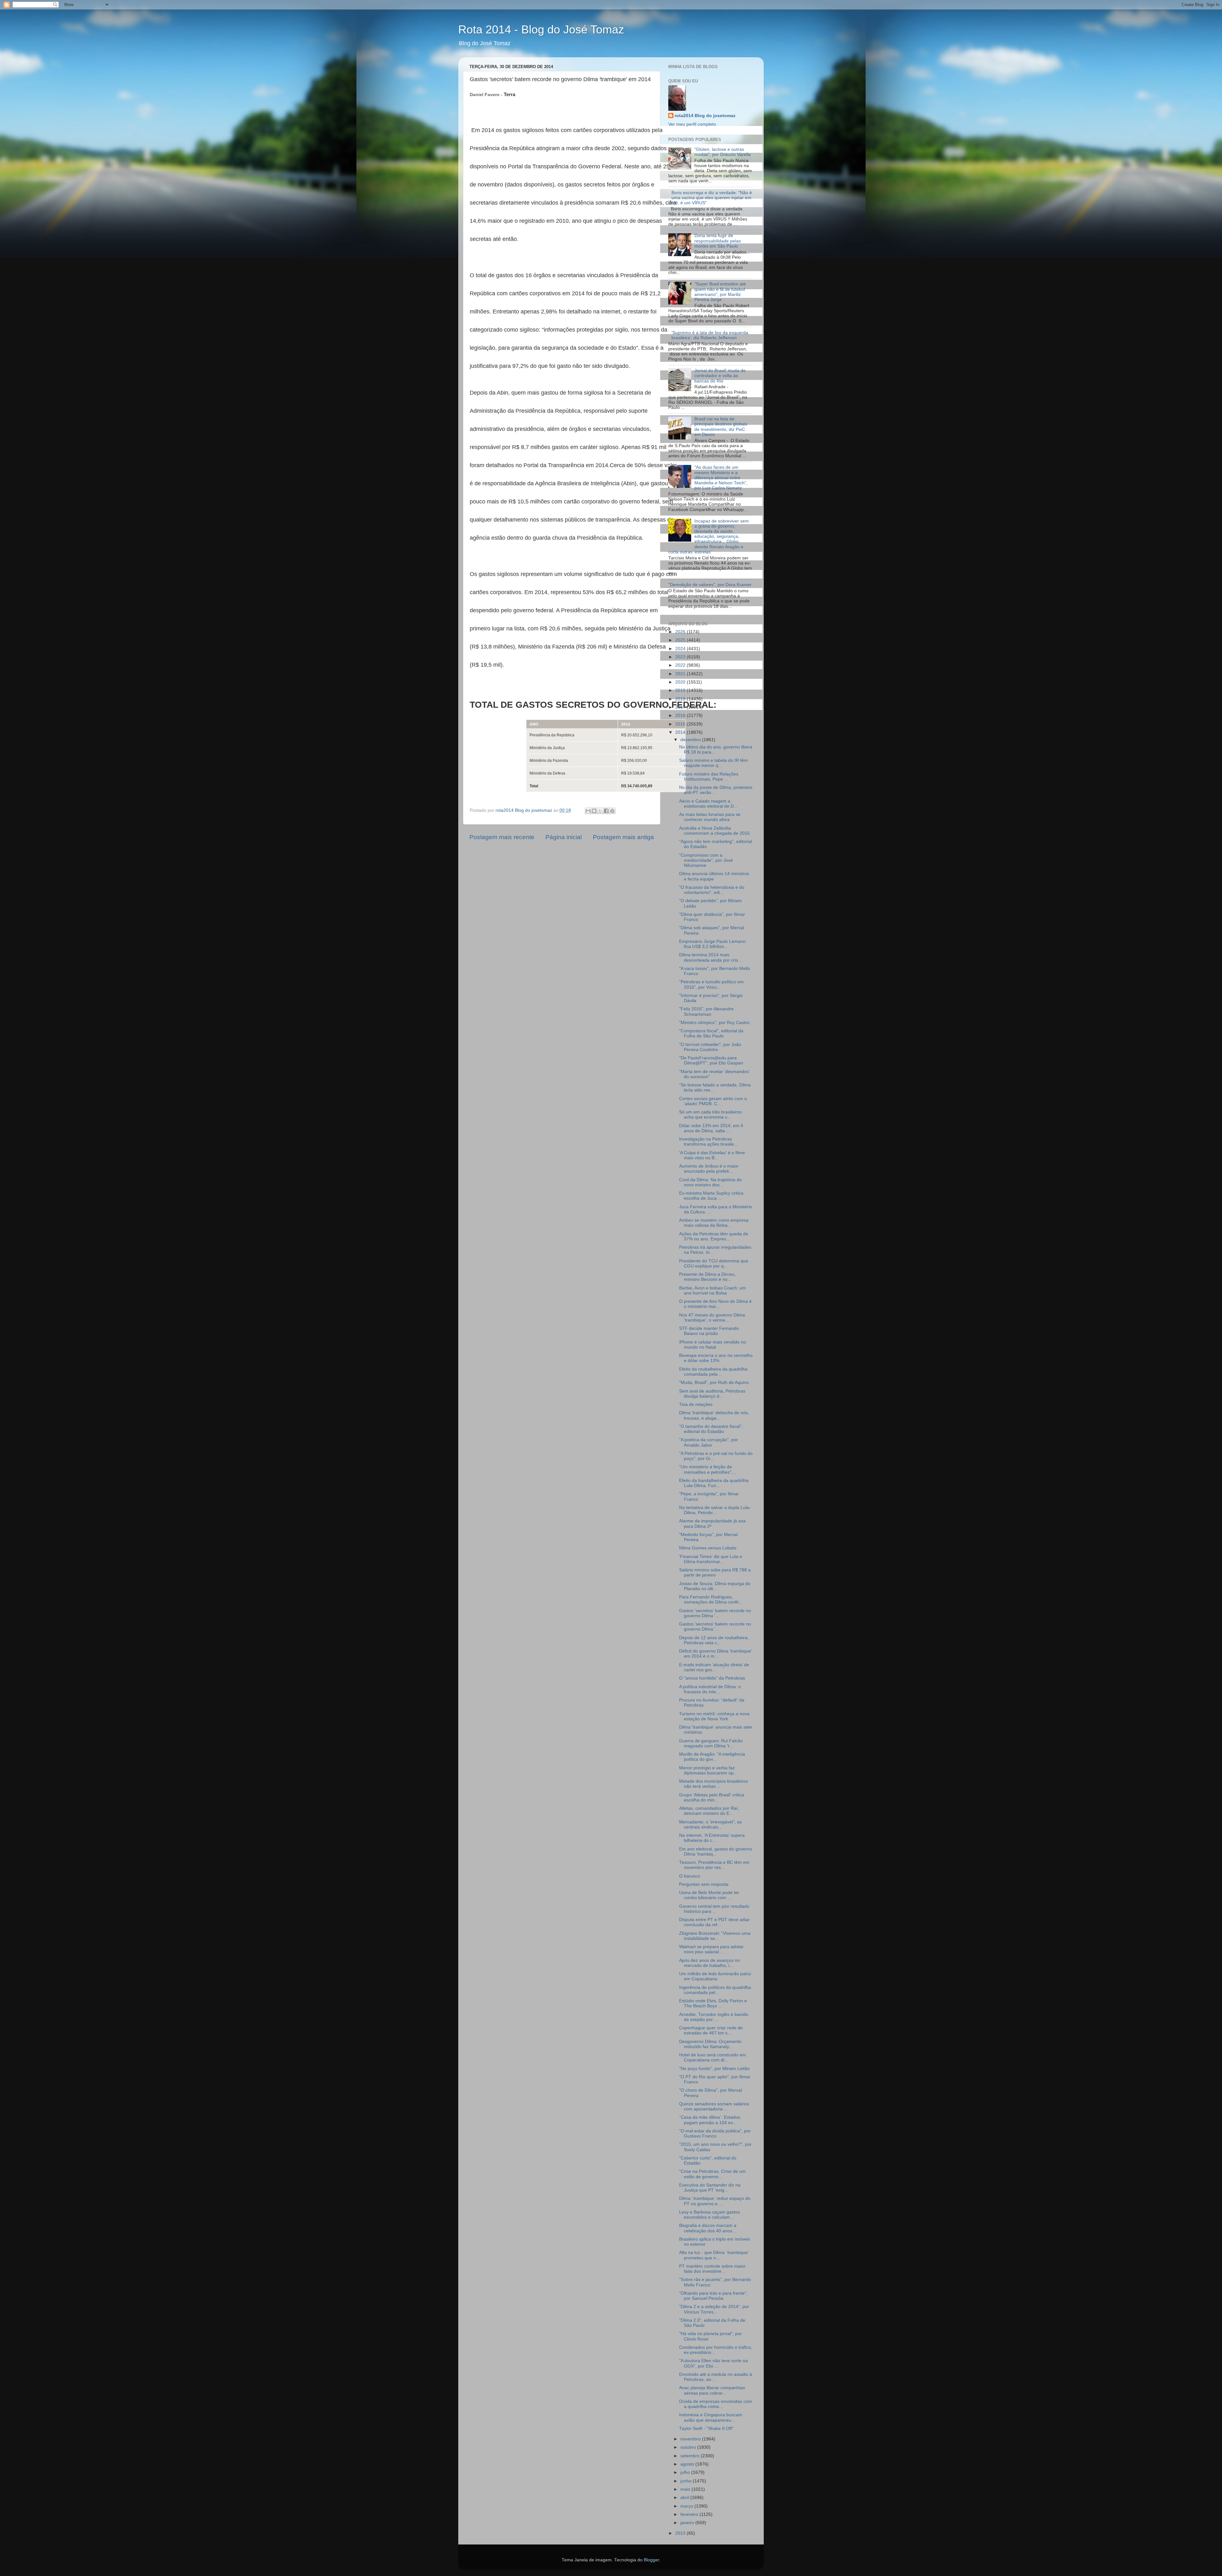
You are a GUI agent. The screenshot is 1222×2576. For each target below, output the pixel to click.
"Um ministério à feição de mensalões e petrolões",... (708, 1469)
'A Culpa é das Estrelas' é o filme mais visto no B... (712, 1155)
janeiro (688, 2523)
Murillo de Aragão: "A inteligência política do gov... (712, 1757)
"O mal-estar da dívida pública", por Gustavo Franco (715, 2134)
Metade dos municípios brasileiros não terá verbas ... (713, 1784)
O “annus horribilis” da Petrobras (712, 1678)
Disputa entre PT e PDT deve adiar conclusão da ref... (714, 1922)
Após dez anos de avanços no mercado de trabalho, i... (709, 1963)
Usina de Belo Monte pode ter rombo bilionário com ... (709, 1895)
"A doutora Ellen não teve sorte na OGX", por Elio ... (713, 2363)
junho (687, 2481)
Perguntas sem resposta (704, 1884)
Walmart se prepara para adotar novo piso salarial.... (711, 1949)
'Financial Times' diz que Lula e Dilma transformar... (711, 1559)
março (687, 2506)
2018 (681, 699)
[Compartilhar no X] (600, 811)
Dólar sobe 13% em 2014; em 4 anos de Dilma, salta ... (711, 1128)
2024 (681, 649)
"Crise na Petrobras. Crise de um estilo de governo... (712, 2174)
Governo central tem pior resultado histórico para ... (714, 1909)
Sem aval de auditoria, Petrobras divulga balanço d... (712, 1394)
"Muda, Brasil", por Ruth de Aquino (714, 1383)
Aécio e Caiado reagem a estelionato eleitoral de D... (708, 804)
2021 (681, 674)
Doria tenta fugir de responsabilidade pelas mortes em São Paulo (718, 241)
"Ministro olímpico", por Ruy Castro (714, 1023)
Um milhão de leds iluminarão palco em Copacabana (715, 1976)
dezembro (691, 740)
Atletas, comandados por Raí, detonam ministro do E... (709, 1811)
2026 (681, 632)
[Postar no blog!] (594, 811)
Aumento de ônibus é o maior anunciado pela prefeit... (709, 1169)
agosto (688, 2464)
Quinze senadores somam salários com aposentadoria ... (714, 2106)
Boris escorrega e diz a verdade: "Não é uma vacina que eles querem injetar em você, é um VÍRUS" (710, 198)
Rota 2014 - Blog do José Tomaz (541, 29)
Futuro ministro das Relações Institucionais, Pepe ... (709, 777)
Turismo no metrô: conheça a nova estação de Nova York (714, 1716)
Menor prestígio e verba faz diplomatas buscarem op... (708, 1770)
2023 (681, 657)
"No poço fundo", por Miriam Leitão (714, 2069)
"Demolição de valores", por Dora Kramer (710, 585)
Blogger (651, 2560)
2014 (681, 732)
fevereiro (690, 2514)
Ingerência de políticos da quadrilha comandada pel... (715, 1990)
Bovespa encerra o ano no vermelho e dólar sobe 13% (716, 1358)
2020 (681, 682)
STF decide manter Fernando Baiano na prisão (709, 1331)
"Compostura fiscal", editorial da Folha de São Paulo (711, 1033)
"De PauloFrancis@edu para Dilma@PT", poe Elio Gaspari (711, 1060)
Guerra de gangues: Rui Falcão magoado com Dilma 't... (711, 1743)
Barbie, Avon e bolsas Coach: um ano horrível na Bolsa (713, 1291)
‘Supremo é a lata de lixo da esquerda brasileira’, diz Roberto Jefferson (710, 335)
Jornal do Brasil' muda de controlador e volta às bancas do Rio (720, 376)
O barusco (690, 1876)
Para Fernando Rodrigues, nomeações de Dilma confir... (711, 1600)
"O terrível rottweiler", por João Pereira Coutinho (710, 1047)
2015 (681, 724)
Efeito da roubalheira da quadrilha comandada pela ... (713, 1372)
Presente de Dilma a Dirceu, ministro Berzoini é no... (707, 1277)
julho (686, 2472)
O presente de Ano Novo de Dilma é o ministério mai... (715, 1304)
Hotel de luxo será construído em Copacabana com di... (713, 2057)
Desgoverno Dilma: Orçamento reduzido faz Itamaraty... (710, 2044)
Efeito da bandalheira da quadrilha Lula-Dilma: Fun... (714, 1483)
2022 (681, 665)
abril (685, 2498)
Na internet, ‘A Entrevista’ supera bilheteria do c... (712, 1838)
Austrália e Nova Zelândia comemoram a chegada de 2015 (714, 831)
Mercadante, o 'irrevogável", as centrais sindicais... (710, 1825)
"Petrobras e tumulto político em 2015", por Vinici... (711, 984)
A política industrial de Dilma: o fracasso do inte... (710, 1689)
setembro (691, 2456)
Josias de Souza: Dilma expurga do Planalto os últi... (715, 1586)
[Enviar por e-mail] (588, 811)
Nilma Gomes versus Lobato (708, 1548)
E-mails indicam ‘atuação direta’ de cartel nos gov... (714, 1667)
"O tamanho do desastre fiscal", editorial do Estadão (711, 1429)
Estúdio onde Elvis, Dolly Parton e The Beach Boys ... (713, 2003)
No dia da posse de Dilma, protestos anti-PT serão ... (716, 790)
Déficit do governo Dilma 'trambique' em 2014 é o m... (716, 1654)
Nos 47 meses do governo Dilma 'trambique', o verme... (712, 1318)
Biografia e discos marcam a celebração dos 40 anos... (708, 2228)
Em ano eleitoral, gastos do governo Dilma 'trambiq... (716, 1852)
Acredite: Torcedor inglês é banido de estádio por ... (714, 2017)
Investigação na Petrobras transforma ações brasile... (708, 1142)
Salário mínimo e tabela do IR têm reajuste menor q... (713, 763)
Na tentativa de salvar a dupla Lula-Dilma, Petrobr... (715, 1510)
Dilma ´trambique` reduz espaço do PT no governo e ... (715, 2201)
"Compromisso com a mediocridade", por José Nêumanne (706, 860)
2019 (681, 690)
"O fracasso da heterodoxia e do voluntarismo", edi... (712, 890)
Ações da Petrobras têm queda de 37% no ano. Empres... (714, 1236)
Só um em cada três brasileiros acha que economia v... (710, 1115)
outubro (689, 2447)
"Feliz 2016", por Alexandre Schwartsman (706, 1011)
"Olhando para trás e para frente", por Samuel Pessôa (713, 2296)
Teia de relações (696, 1404)
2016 (681, 716)
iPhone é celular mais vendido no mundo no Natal (713, 1345)
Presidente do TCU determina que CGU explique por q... (714, 1263)
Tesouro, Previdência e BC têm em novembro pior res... (714, 1865)
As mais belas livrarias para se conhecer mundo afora (710, 817)
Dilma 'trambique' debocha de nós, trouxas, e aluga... (714, 1415)
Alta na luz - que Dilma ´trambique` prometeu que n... (714, 2255)
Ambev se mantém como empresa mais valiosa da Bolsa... (714, 1223)
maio (686, 2489)
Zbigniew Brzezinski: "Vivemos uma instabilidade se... (715, 1936)
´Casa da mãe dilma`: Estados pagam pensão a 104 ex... (710, 2120)
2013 (681, 2533)
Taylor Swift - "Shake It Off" (706, 2429)
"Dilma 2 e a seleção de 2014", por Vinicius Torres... (714, 2309)
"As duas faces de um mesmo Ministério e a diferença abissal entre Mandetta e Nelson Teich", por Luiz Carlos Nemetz (721, 478)
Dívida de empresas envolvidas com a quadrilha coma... (716, 2404)
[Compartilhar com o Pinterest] (612, 811)
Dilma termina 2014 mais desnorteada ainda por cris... (710, 957)
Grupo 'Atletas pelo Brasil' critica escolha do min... (712, 1797)
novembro (691, 2439)
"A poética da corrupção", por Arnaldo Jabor (709, 1442)
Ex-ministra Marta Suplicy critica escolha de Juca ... (711, 1196)
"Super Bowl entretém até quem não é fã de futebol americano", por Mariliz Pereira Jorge (720, 292)
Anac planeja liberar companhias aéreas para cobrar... (712, 2390)
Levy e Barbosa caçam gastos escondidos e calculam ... (709, 2215)
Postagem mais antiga (623, 837)
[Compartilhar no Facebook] (606, 811)
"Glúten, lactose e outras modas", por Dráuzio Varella (723, 152)
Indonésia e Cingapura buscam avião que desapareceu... (711, 2417)
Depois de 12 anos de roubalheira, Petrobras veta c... (714, 1640)
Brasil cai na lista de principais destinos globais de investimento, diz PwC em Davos (721, 427)
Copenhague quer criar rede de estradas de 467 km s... (711, 2030)
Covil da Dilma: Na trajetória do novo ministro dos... (710, 1182)
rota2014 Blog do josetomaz (705, 116)
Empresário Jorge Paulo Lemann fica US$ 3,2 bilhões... (712, 944)
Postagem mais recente (502, 837)
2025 (681, 640)
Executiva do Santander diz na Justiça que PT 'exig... (710, 2188)
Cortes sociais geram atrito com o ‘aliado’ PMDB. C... (713, 1101)
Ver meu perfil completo (692, 124)
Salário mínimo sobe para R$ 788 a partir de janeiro (715, 1572)
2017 (681, 707)
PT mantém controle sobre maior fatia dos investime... (712, 2269)
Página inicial (564, 837)
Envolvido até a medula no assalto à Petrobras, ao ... (716, 2377)
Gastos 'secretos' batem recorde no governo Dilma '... (715, 1613)
